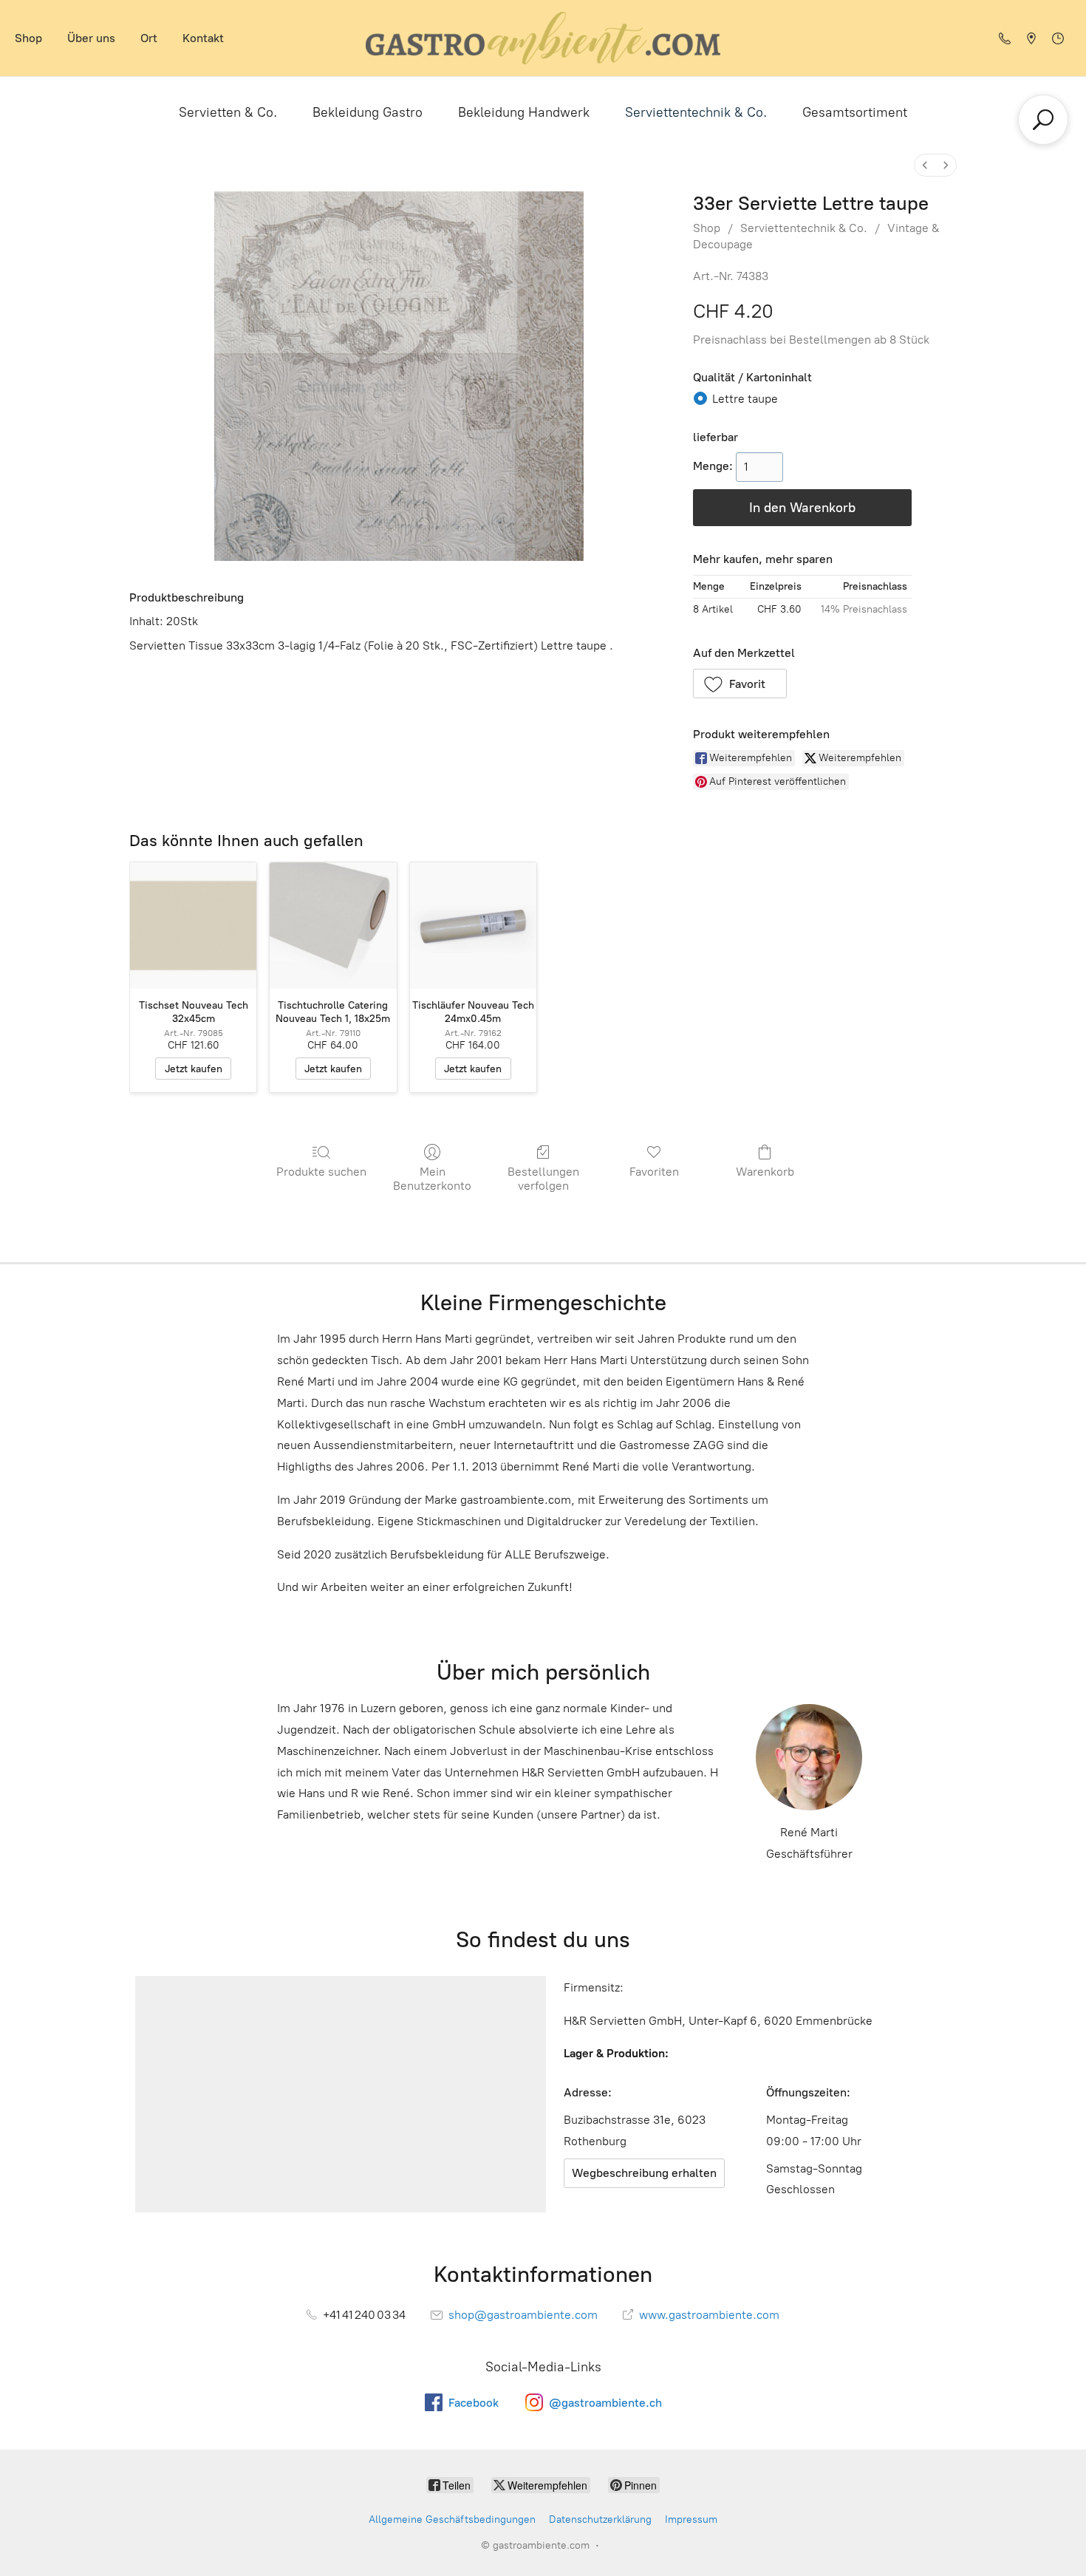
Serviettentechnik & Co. (696, 112)
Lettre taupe (745, 399)
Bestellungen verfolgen (543, 1179)
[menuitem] (925, 165)
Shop (28, 38)
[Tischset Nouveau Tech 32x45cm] (193, 926)
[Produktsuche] (1043, 120)
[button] (740, 684)
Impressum (691, 2519)
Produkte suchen (321, 1172)
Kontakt (203, 38)
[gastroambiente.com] (543, 38)
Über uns (91, 38)
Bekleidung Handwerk (524, 112)
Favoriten (654, 1172)
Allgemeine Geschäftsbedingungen (452, 2519)
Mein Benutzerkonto (432, 1179)
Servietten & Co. (228, 112)
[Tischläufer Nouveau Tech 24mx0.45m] (473, 926)
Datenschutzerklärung (600, 2519)
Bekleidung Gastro (368, 112)
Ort (149, 38)
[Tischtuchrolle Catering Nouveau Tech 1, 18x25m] (333, 926)
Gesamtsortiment (855, 112)
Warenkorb (765, 1172)
